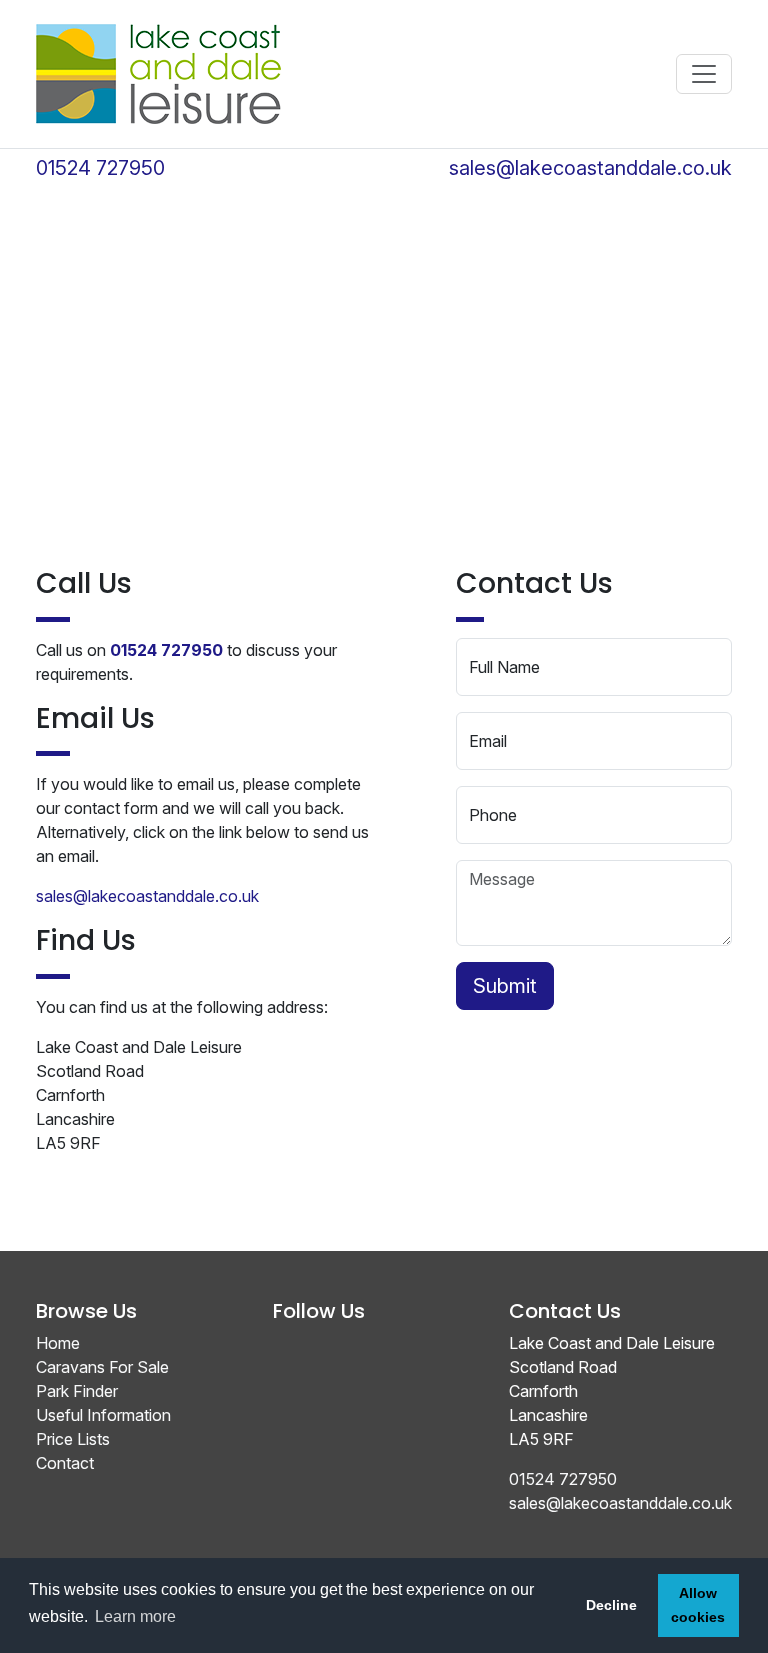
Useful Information (103, 1415)
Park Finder (77, 1391)
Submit (505, 986)
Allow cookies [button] (698, 1605)
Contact (65, 1463)
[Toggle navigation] (704, 74)
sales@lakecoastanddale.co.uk (590, 168)
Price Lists (73, 1439)
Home (58, 1343)
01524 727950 (100, 168)
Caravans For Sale (102, 1367)
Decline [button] (611, 1605)
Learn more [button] (135, 1616)
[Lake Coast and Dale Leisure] (158, 74)
